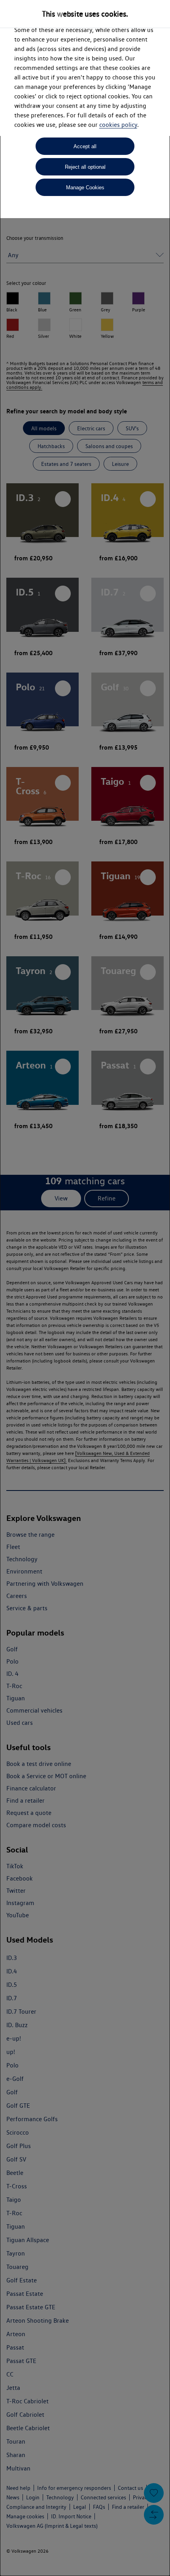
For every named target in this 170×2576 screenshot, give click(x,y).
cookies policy (118, 125)
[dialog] (85, 1288)
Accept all (85, 146)
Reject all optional (85, 167)
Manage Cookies (85, 187)
